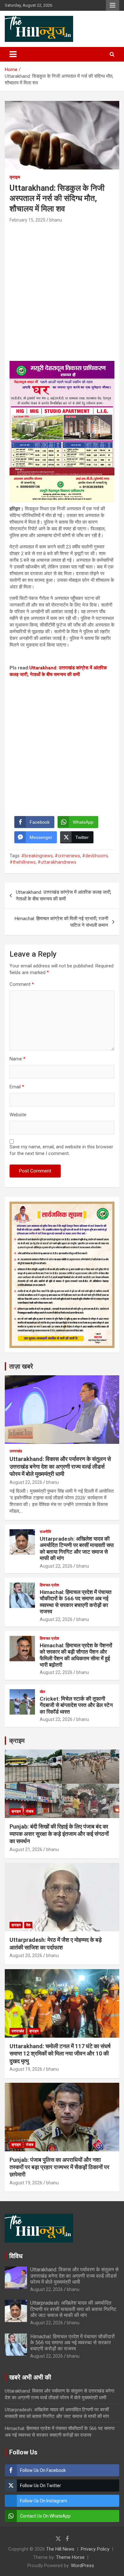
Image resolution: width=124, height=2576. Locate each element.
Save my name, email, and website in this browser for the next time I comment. (61, 1150)
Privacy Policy (95, 2549)
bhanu (56, 220)
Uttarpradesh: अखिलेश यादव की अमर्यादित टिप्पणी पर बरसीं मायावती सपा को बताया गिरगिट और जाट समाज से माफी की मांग (77, 1548)
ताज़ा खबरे (21, 1366)
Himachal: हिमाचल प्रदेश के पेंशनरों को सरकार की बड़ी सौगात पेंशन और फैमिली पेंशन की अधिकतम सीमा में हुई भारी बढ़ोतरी (76, 1655)
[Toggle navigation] (13, 54)
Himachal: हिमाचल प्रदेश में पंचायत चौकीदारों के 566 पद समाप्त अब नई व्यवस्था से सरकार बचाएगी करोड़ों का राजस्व (76, 1602)
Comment (22, 984)
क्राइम (15, 177)
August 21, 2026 (26, 1849)
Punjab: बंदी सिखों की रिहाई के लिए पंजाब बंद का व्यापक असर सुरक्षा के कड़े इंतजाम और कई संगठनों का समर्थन (59, 1834)
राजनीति (45, 1532)
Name (17, 1059)
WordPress (83, 2566)
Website (18, 1115)
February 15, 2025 (28, 220)
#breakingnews (37, 856)
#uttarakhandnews (57, 862)
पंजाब (30, 1811)
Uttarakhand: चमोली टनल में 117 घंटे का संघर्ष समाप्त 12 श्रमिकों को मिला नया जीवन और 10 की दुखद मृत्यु (60, 2054)
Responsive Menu (113, 5)
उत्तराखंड (16, 1451)
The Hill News (60, 2549)
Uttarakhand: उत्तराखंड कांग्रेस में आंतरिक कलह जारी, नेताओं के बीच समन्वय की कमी (64, 896)
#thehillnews (23, 862)
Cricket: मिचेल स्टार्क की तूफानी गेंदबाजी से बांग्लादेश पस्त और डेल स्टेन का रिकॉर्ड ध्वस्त (76, 1705)
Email (17, 1087)
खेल (42, 1692)
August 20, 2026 (26, 1955)
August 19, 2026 (26, 2069)
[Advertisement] (62, 289)
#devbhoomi (95, 856)
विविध (16, 2256)
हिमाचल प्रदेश (49, 1585)
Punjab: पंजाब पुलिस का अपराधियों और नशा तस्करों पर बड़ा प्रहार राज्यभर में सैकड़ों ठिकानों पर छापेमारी (59, 2167)
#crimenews (67, 856)
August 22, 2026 (26, 1482)
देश (28, 1925)
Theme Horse (70, 2557)
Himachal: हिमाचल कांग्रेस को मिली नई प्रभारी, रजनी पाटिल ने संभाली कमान (61, 922)
